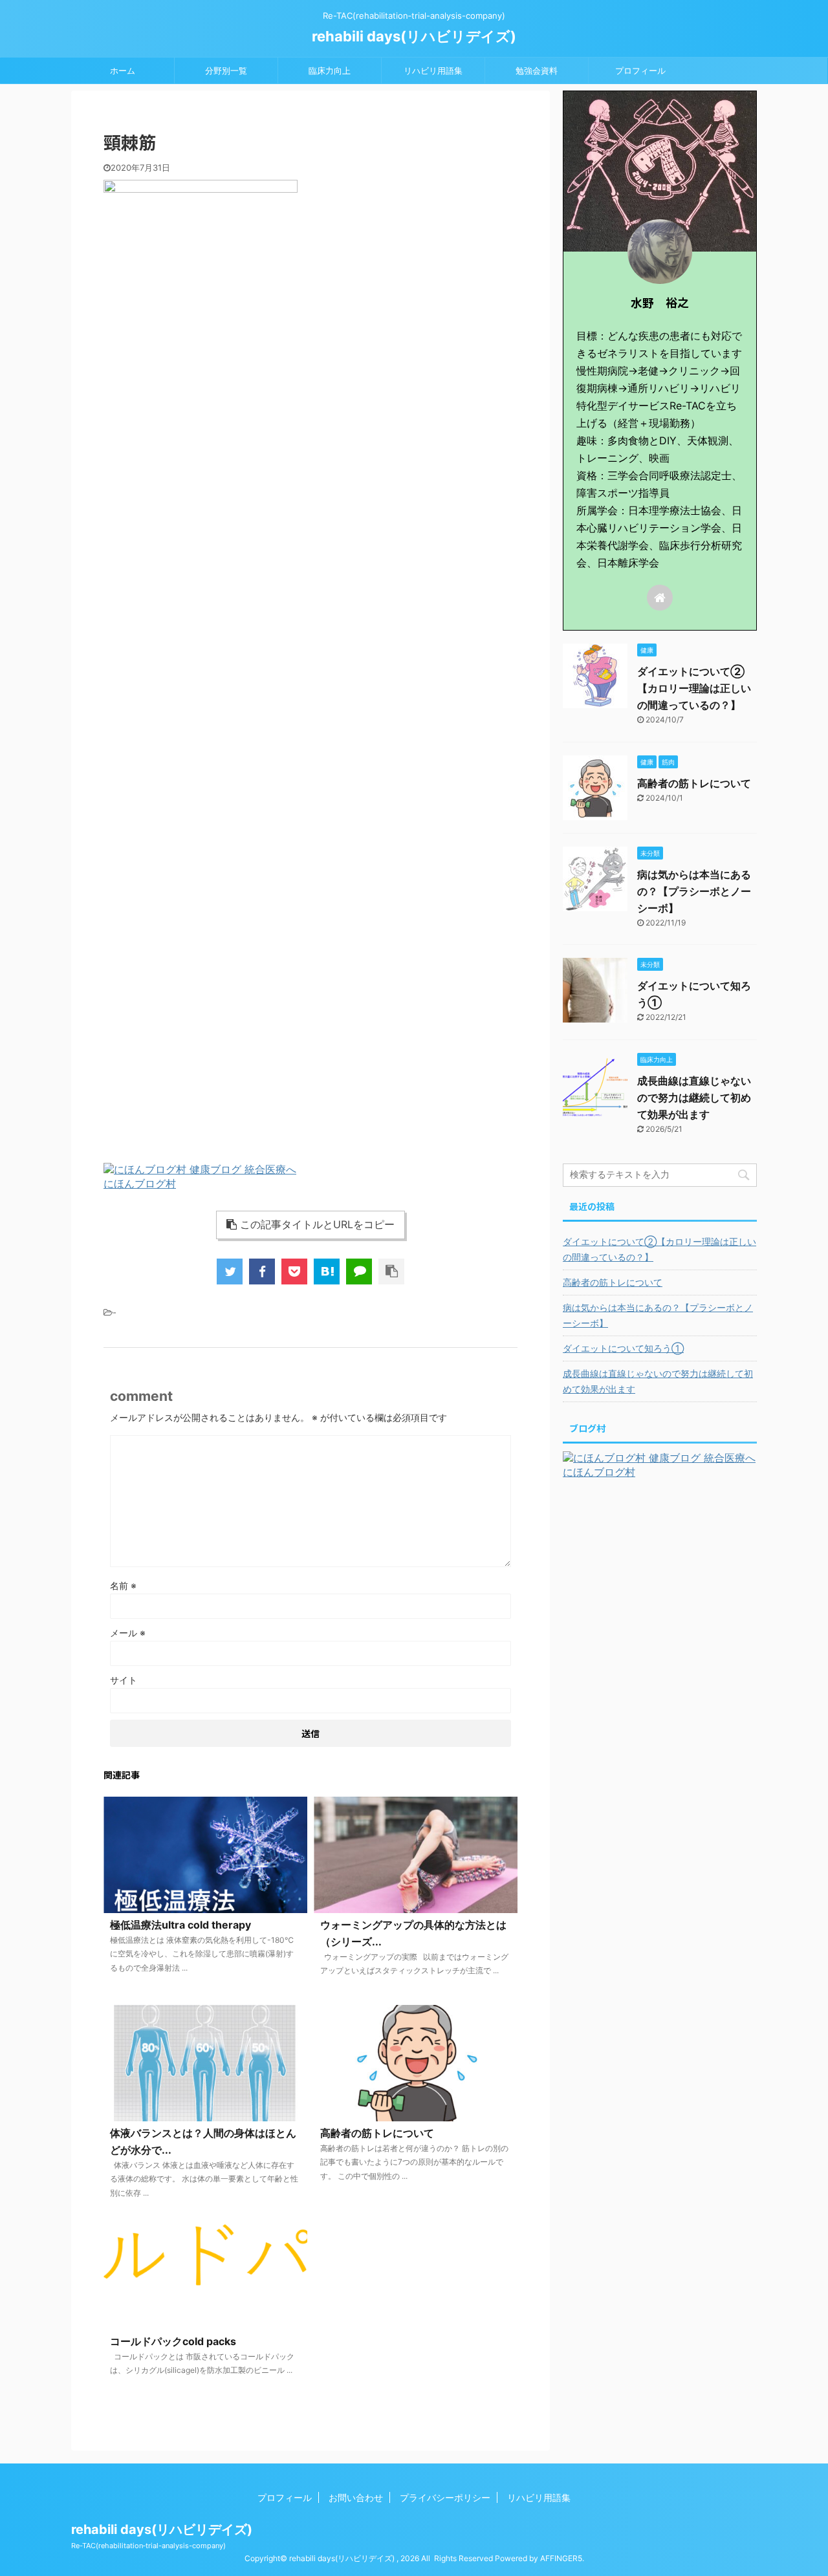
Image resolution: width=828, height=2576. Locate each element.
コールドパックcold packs (173, 2341)
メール (128, 1633)
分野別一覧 (226, 70)
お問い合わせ (356, 2497)
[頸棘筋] (327, 1272)
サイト (124, 1680)
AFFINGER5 (561, 2558)
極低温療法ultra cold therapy (180, 1925)
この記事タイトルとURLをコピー (317, 1224)
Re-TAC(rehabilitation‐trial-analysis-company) (148, 2546)
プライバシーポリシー (445, 2497)
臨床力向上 (330, 70)
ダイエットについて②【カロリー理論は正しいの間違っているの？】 (694, 688)
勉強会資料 (537, 70)
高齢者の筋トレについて (377, 2133)
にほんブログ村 (140, 1184)
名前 (123, 1586)
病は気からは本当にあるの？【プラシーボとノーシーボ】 (694, 891)
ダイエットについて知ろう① (623, 1348)
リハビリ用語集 (433, 70)
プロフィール (640, 70)
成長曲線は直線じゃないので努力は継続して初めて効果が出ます (694, 1098)
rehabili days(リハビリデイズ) (414, 36)
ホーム (123, 70)
